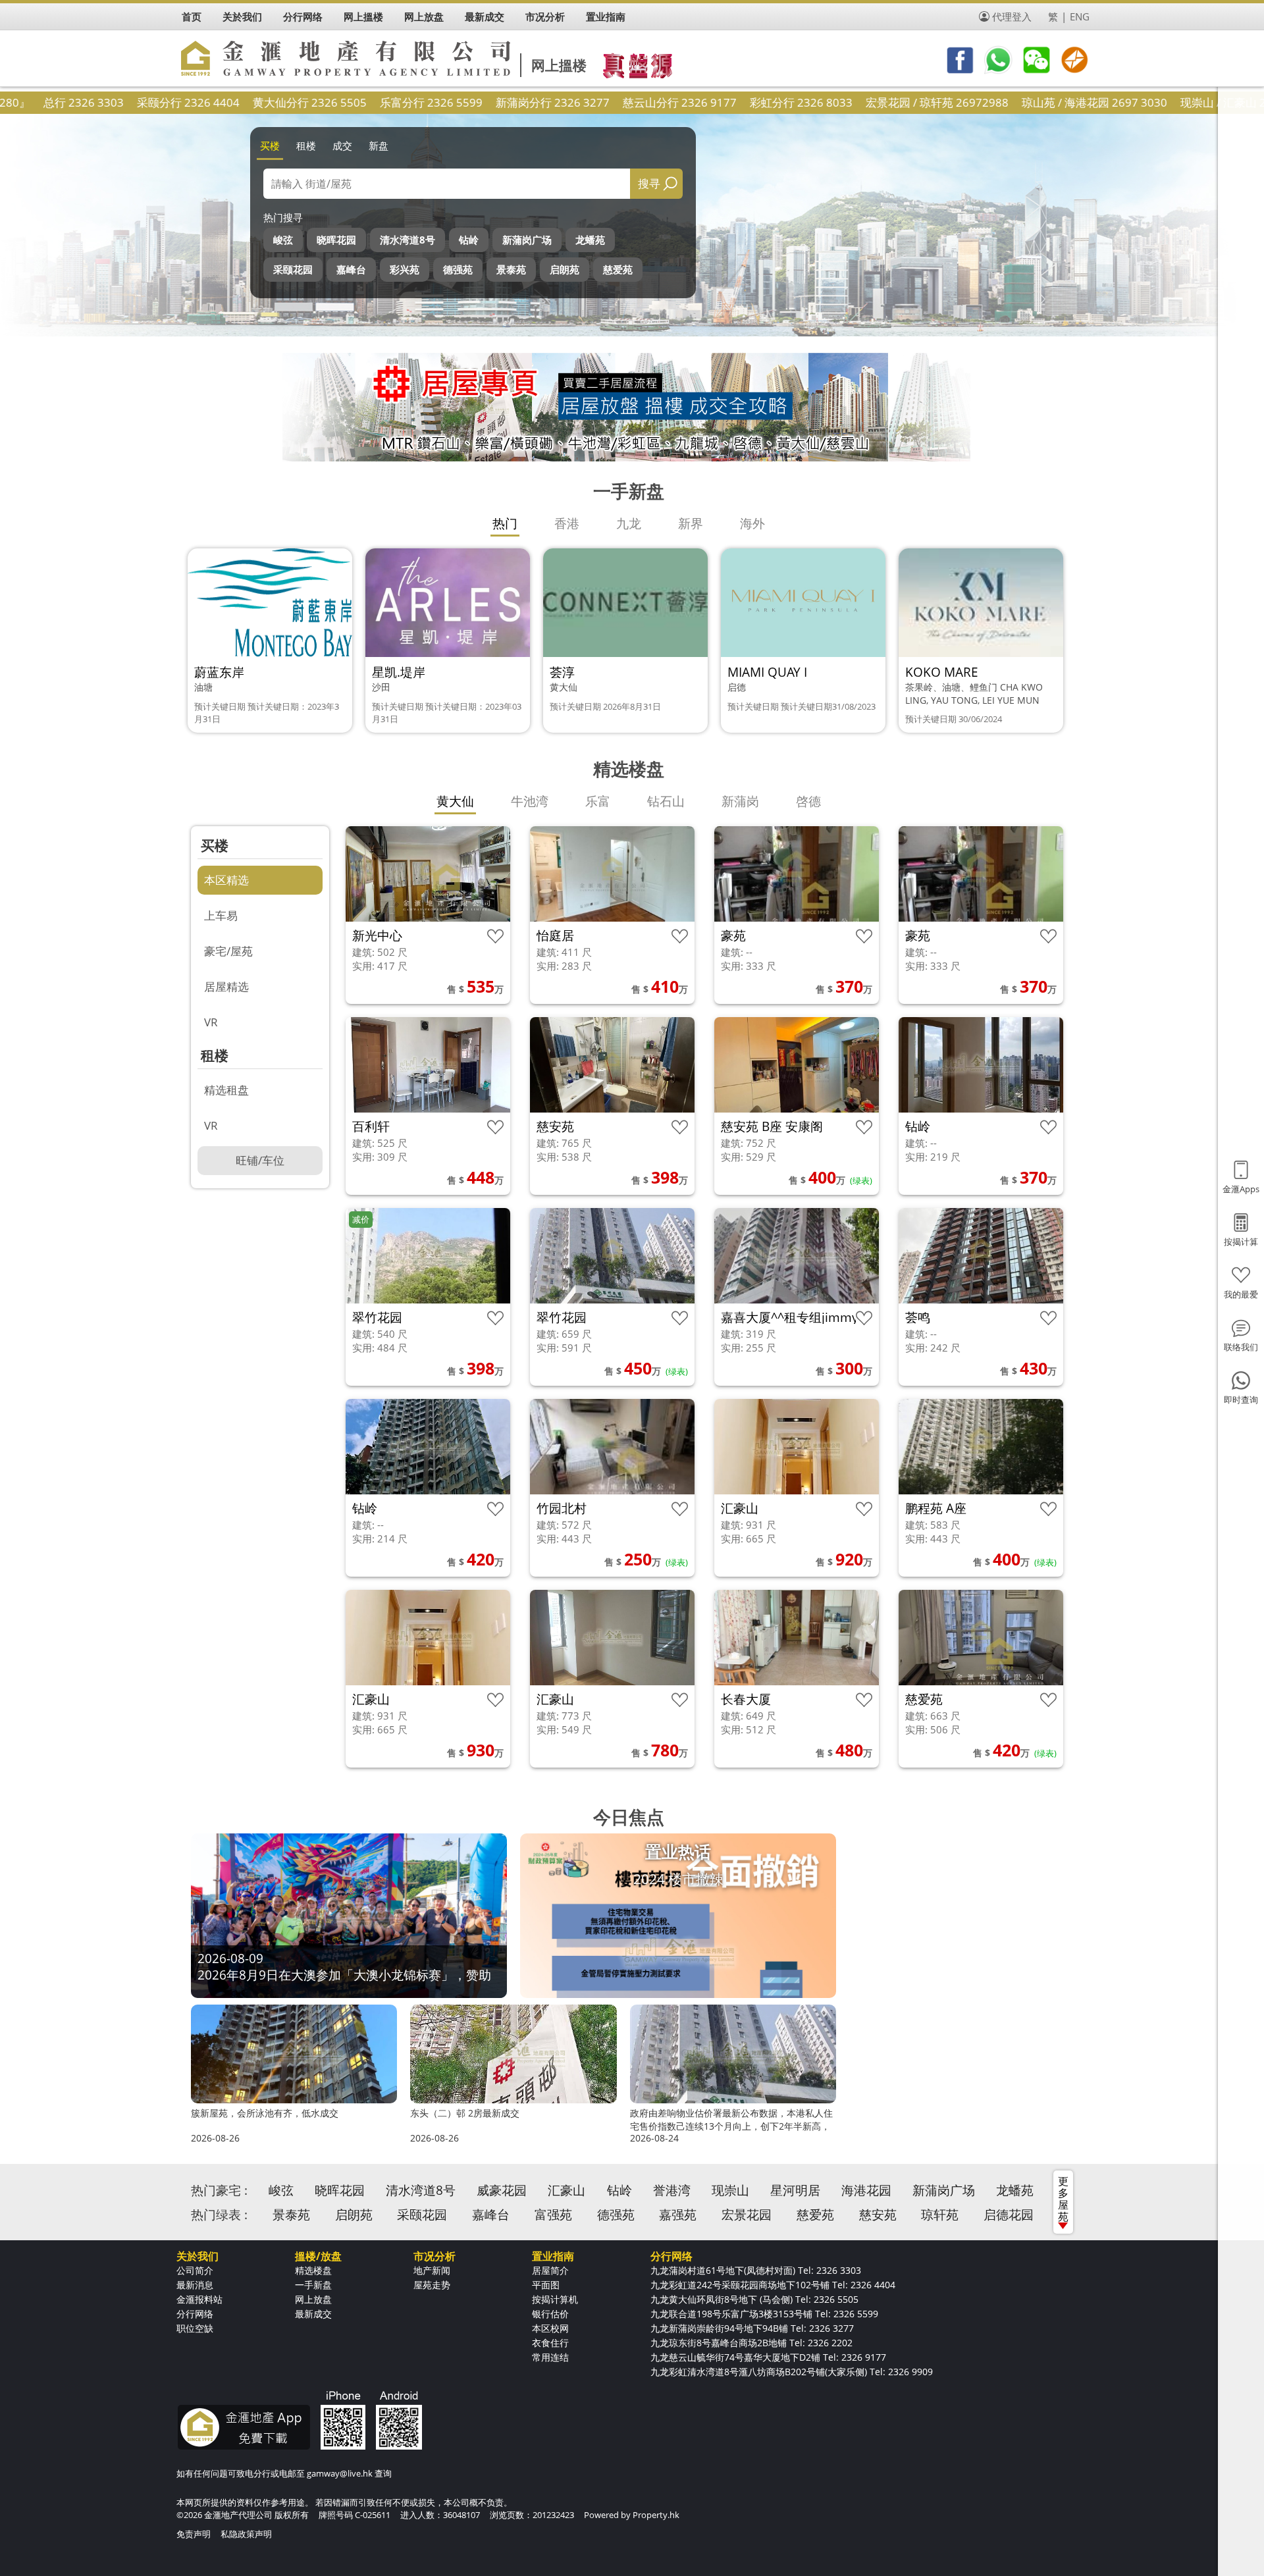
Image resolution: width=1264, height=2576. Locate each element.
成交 (342, 145)
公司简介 (195, 2270)
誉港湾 (672, 2190)
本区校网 (550, 2328)
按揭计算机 (555, 2299)
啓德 (808, 801)
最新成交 (313, 2314)
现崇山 (730, 2190)
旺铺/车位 (260, 1160)
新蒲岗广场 (527, 240)
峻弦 (283, 240)
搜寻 (649, 183)
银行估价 (550, 2314)
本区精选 (226, 880)
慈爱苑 (618, 269)
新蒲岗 (740, 801)
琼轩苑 (940, 2215)
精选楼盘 (313, 2270)
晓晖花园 (336, 240)
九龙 (629, 523)
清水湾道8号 (408, 240)
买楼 (270, 145)
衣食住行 (550, 2343)
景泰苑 (511, 269)
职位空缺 (195, 2328)
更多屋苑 (1063, 2199)
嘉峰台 (351, 269)
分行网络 (195, 2314)
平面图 (546, 2285)
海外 (752, 523)
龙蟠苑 (590, 240)
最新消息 (195, 2285)
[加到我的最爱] (495, 936)
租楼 (306, 145)
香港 (567, 523)
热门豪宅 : (219, 2190)
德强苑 (458, 269)
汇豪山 (566, 2190)
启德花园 (1009, 2215)
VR (211, 1022)
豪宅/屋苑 (228, 951)
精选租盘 (226, 1090)
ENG (1080, 16)
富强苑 (553, 2215)
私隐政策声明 (246, 2534)
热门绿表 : (219, 2215)
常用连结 (550, 2357)
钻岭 (469, 240)
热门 (505, 523)
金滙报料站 (199, 2299)
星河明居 (795, 2190)
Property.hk (656, 2515)
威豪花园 (502, 2190)
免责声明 (194, 2534)
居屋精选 (226, 986)
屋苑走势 (432, 2285)
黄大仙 (455, 801)
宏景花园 (747, 2215)
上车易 (221, 915)
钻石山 (666, 801)
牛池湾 (530, 801)
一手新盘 (313, 2285)
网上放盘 (313, 2299)
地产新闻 (432, 2270)
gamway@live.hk (340, 2473)
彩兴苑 (405, 269)
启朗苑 (565, 269)
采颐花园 (293, 269)
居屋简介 (550, 2270)
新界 (691, 523)
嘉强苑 (678, 2215)
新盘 (379, 145)
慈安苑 (878, 2215)
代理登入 (1012, 16)
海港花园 (866, 2190)
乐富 (598, 801)
